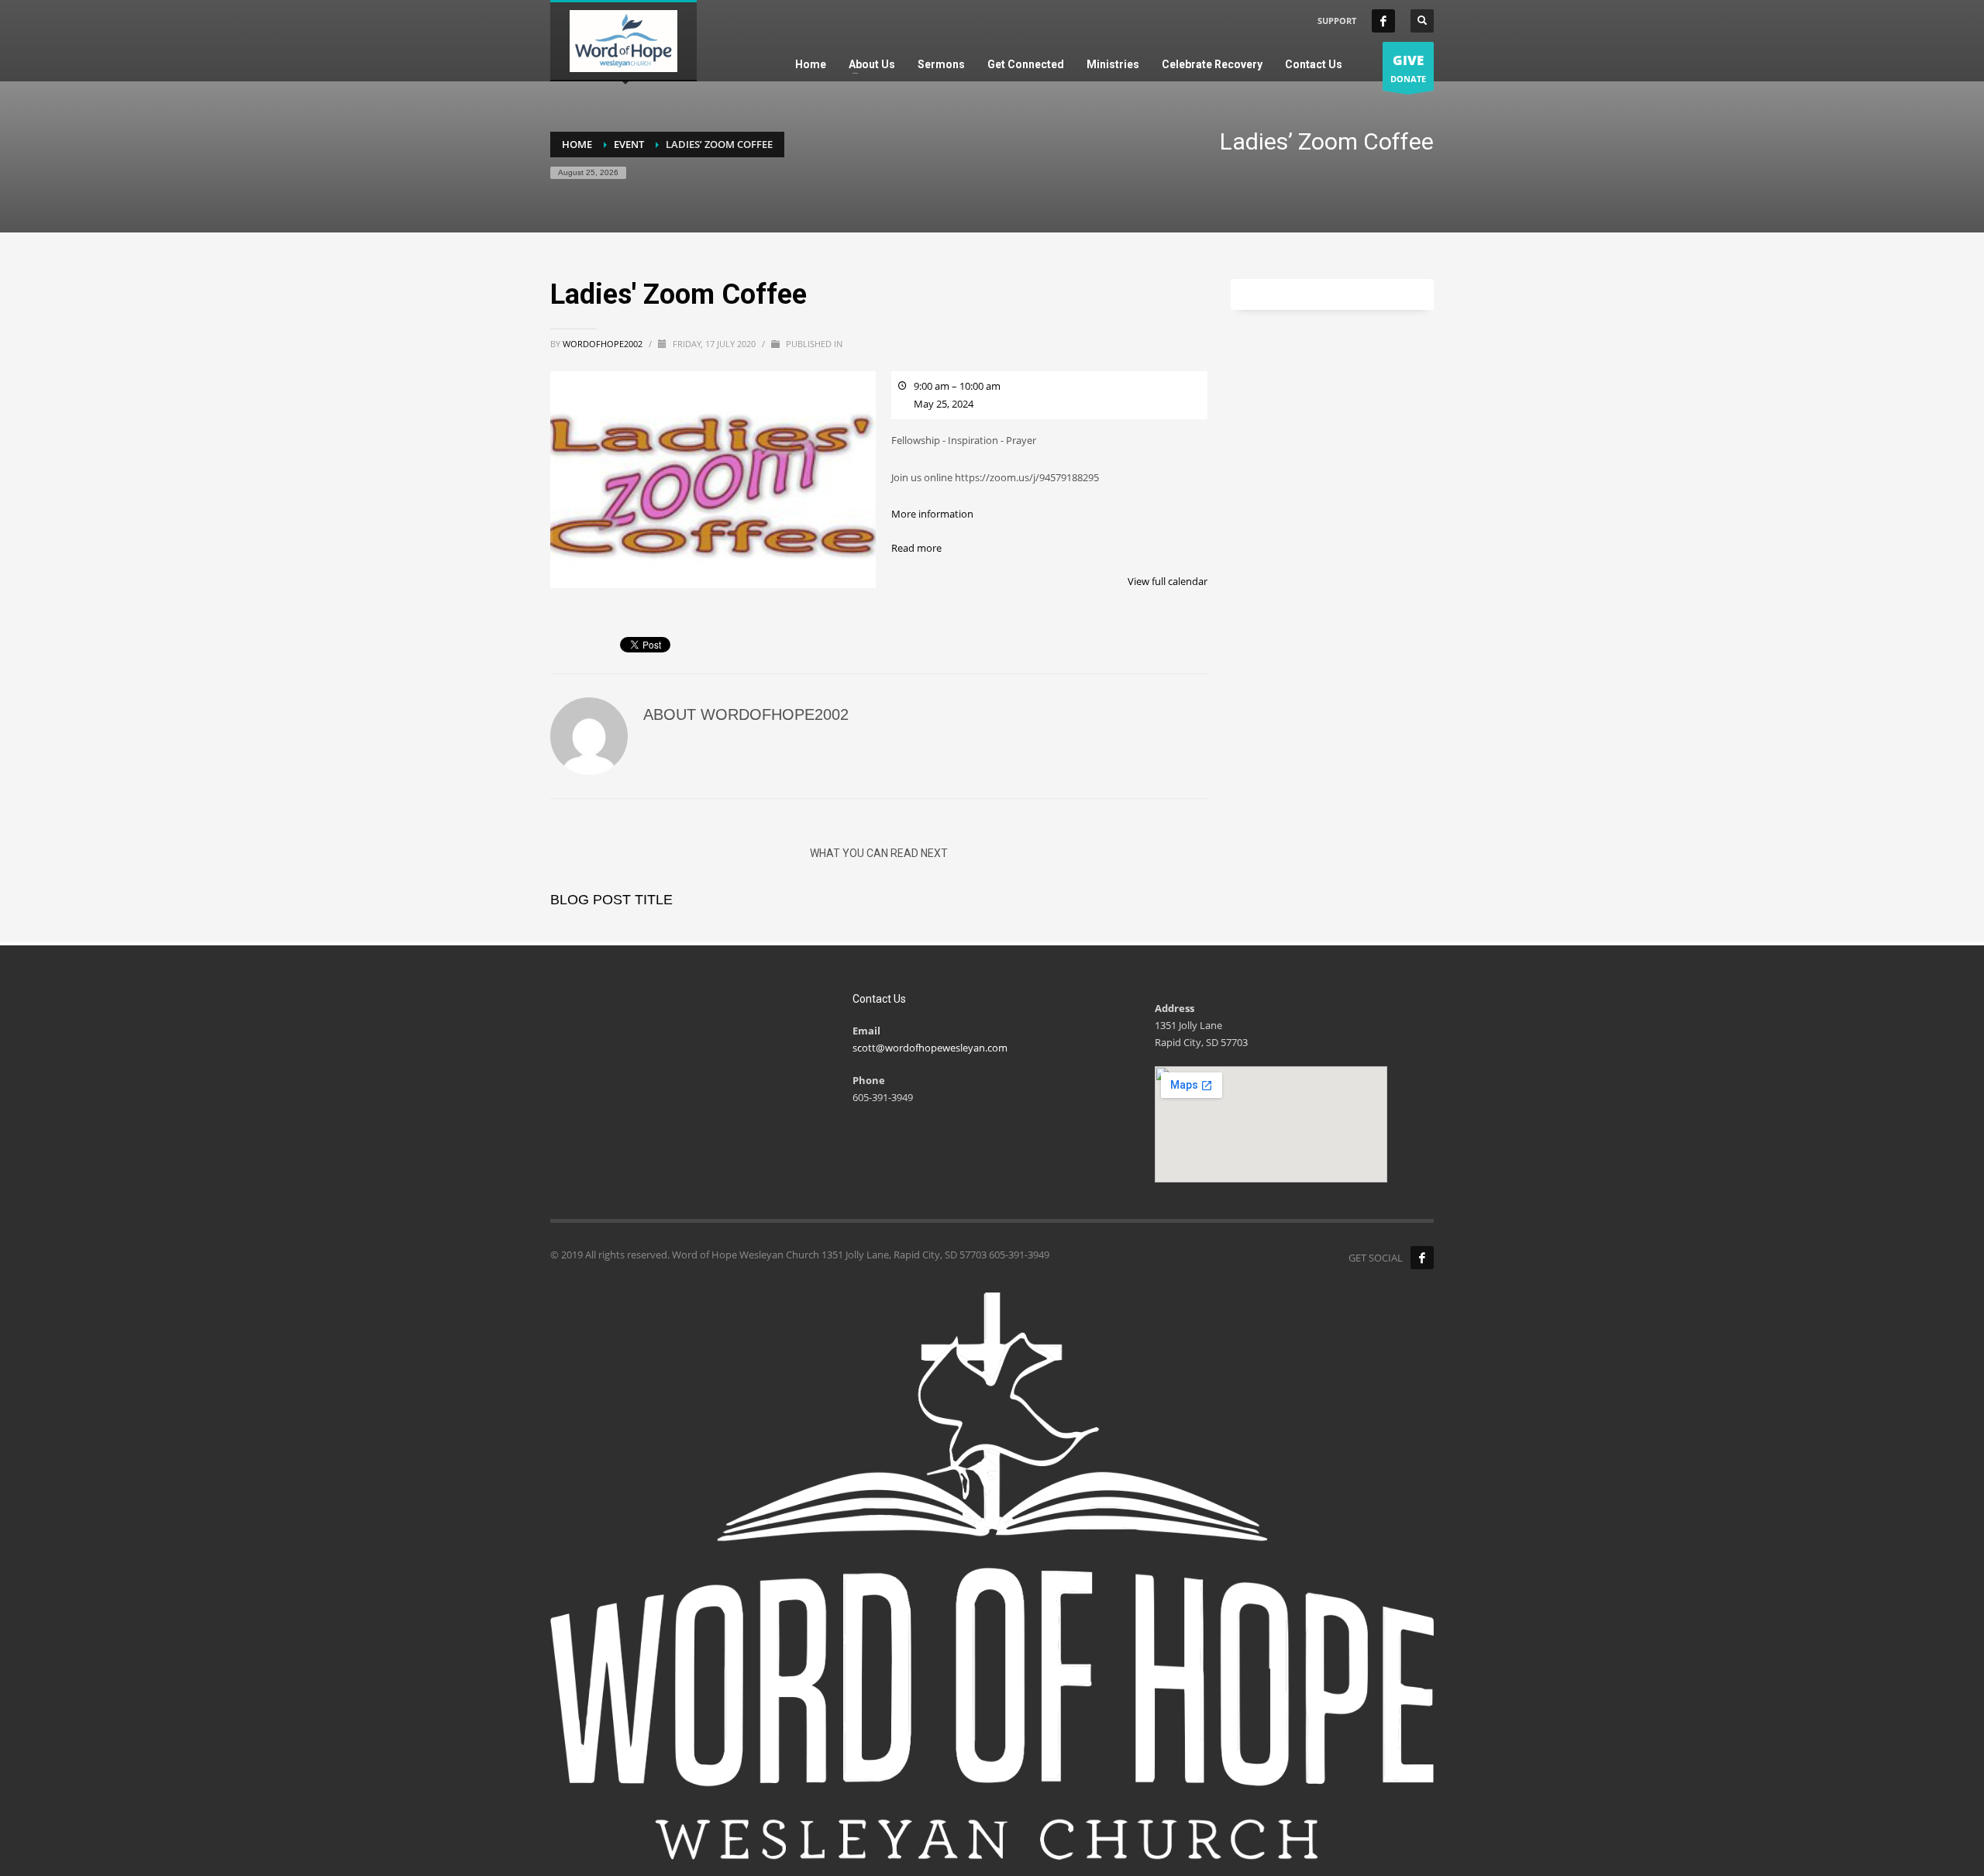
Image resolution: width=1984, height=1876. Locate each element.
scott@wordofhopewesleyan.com (930, 1048)
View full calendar (1168, 581)
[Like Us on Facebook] (1422, 1258)
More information (932, 514)
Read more (916, 548)
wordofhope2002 (604, 344)
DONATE (1408, 68)
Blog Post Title (611, 900)
